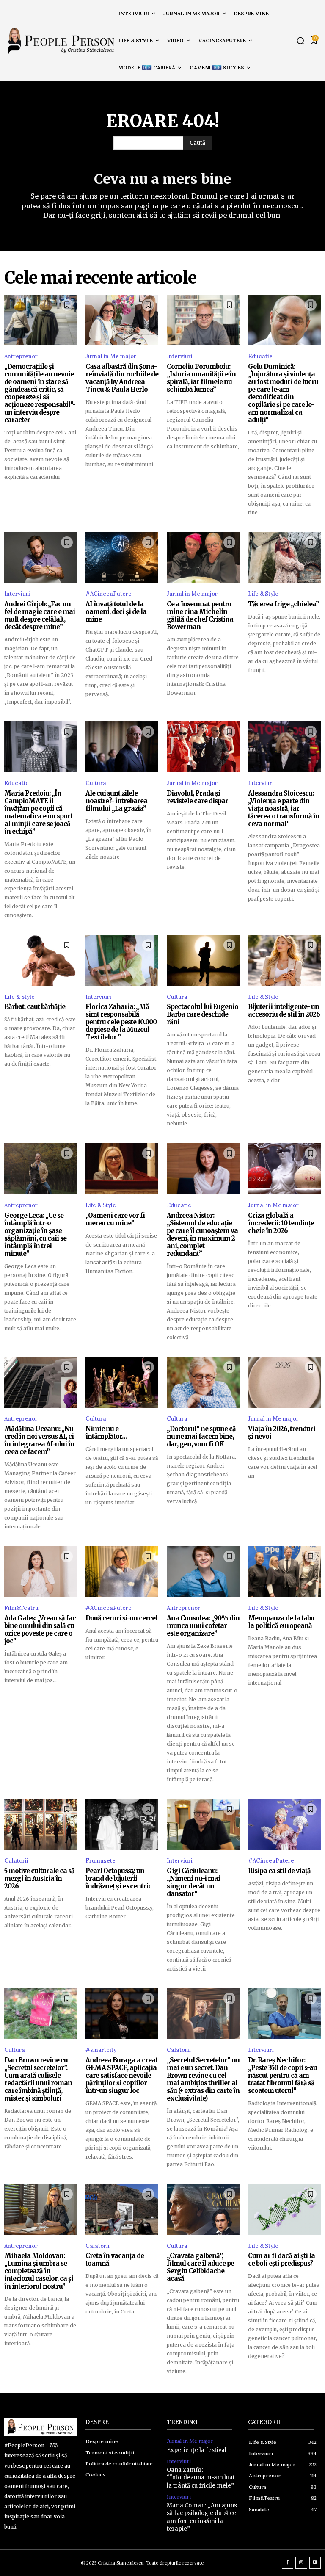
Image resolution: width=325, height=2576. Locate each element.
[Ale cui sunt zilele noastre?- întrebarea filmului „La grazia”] (122, 747)
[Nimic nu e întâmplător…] (122, 1382)
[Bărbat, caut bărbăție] (41, 960)
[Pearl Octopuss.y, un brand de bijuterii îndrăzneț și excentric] (122, 1824)
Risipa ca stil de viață (279, 1871)
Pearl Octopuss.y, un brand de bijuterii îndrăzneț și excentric (118, 1878)
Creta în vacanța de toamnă (115, 2260)
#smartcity (101, 2050)
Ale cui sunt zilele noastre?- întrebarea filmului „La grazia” (116, 801)
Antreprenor (21, 356)
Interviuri (180, 356)
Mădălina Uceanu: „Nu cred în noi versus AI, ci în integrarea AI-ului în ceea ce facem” (39, 1440)
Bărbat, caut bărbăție (35, 1007)
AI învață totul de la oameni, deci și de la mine (116, 612)
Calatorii (16, 1861)
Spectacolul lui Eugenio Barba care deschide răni (202, 1014)
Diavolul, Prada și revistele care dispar (197, 797)
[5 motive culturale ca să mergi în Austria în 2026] (41, 1824)
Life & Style (263, 594)
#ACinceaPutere (109, 594)
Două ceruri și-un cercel (121, 1618)
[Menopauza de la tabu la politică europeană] (284, 1572)
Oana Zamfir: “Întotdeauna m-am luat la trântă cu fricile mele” (201, 2478)
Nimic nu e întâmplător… (106, 1433)
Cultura (96, 783)
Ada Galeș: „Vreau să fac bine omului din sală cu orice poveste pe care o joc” (40, 1629)
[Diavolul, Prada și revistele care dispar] (203, 747)
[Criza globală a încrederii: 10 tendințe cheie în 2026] (284, 1169)
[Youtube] (315, 2563)
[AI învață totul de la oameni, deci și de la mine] (122, 558)
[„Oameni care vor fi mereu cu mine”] (122, 1169)
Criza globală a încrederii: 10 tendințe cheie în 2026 (281, 1223)
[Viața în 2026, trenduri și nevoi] (284, 1382)
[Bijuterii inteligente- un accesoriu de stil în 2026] (284, 960)
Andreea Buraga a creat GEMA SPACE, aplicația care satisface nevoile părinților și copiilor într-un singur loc (121, 2075)
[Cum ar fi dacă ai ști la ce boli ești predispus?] (284, 2209)
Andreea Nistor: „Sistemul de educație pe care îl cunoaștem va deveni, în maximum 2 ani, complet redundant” (202, 1234)
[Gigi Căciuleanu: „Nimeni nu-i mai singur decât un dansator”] (203, 1824)
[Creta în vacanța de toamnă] (122, 2209)
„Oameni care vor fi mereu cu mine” (115, 1219)
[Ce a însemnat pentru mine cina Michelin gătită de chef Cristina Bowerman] (203, 558)
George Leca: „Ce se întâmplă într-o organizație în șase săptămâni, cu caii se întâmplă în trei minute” (35, 1234)
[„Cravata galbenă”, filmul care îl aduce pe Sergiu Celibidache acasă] (203, 2209)
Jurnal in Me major (111, 356)
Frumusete (101, 1861)
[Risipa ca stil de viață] (284, 1824)
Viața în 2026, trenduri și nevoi (282, 1433)
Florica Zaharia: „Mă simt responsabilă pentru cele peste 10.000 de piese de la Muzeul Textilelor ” (121, 1022)
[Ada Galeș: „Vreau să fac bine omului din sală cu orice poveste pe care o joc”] (41, 1572)
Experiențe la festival (197, 2450)
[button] (300, 41)
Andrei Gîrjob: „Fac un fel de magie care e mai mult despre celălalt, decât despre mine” (40, 615)
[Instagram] (301, 2563)
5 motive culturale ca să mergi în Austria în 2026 (39, 1878)
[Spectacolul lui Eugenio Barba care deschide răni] (203, 960)
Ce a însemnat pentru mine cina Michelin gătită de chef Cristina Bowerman (200, 615)
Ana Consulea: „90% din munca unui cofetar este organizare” (203, 1626)
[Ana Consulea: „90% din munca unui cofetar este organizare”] (203, 1572)
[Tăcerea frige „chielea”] (284, 558)
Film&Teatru (21, 1608)
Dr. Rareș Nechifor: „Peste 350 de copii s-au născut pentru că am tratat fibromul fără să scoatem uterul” (282, 2075)
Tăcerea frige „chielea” (283, 604)
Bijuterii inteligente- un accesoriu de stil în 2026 (284, 1010)
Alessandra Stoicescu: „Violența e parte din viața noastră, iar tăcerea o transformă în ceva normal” (284, 808)
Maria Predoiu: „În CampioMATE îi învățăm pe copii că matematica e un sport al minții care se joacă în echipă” (38, 812)
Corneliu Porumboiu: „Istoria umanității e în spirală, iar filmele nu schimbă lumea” (201, 378)
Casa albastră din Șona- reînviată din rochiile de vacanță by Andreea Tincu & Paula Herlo (122, 378)
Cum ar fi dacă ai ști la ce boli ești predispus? (281, 2260)
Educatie (260, 356)
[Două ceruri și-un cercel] (122, 1572)
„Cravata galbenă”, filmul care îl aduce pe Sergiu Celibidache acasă (200, 2267)
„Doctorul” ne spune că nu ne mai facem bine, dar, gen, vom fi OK (201, 1436)
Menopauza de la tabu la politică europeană (281, 1622)
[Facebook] (288, 2563)
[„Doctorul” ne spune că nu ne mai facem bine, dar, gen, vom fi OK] (203, 1382)
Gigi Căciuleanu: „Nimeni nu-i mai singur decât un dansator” (193, 1882)
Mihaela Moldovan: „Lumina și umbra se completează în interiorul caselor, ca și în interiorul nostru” (39, 2271)
